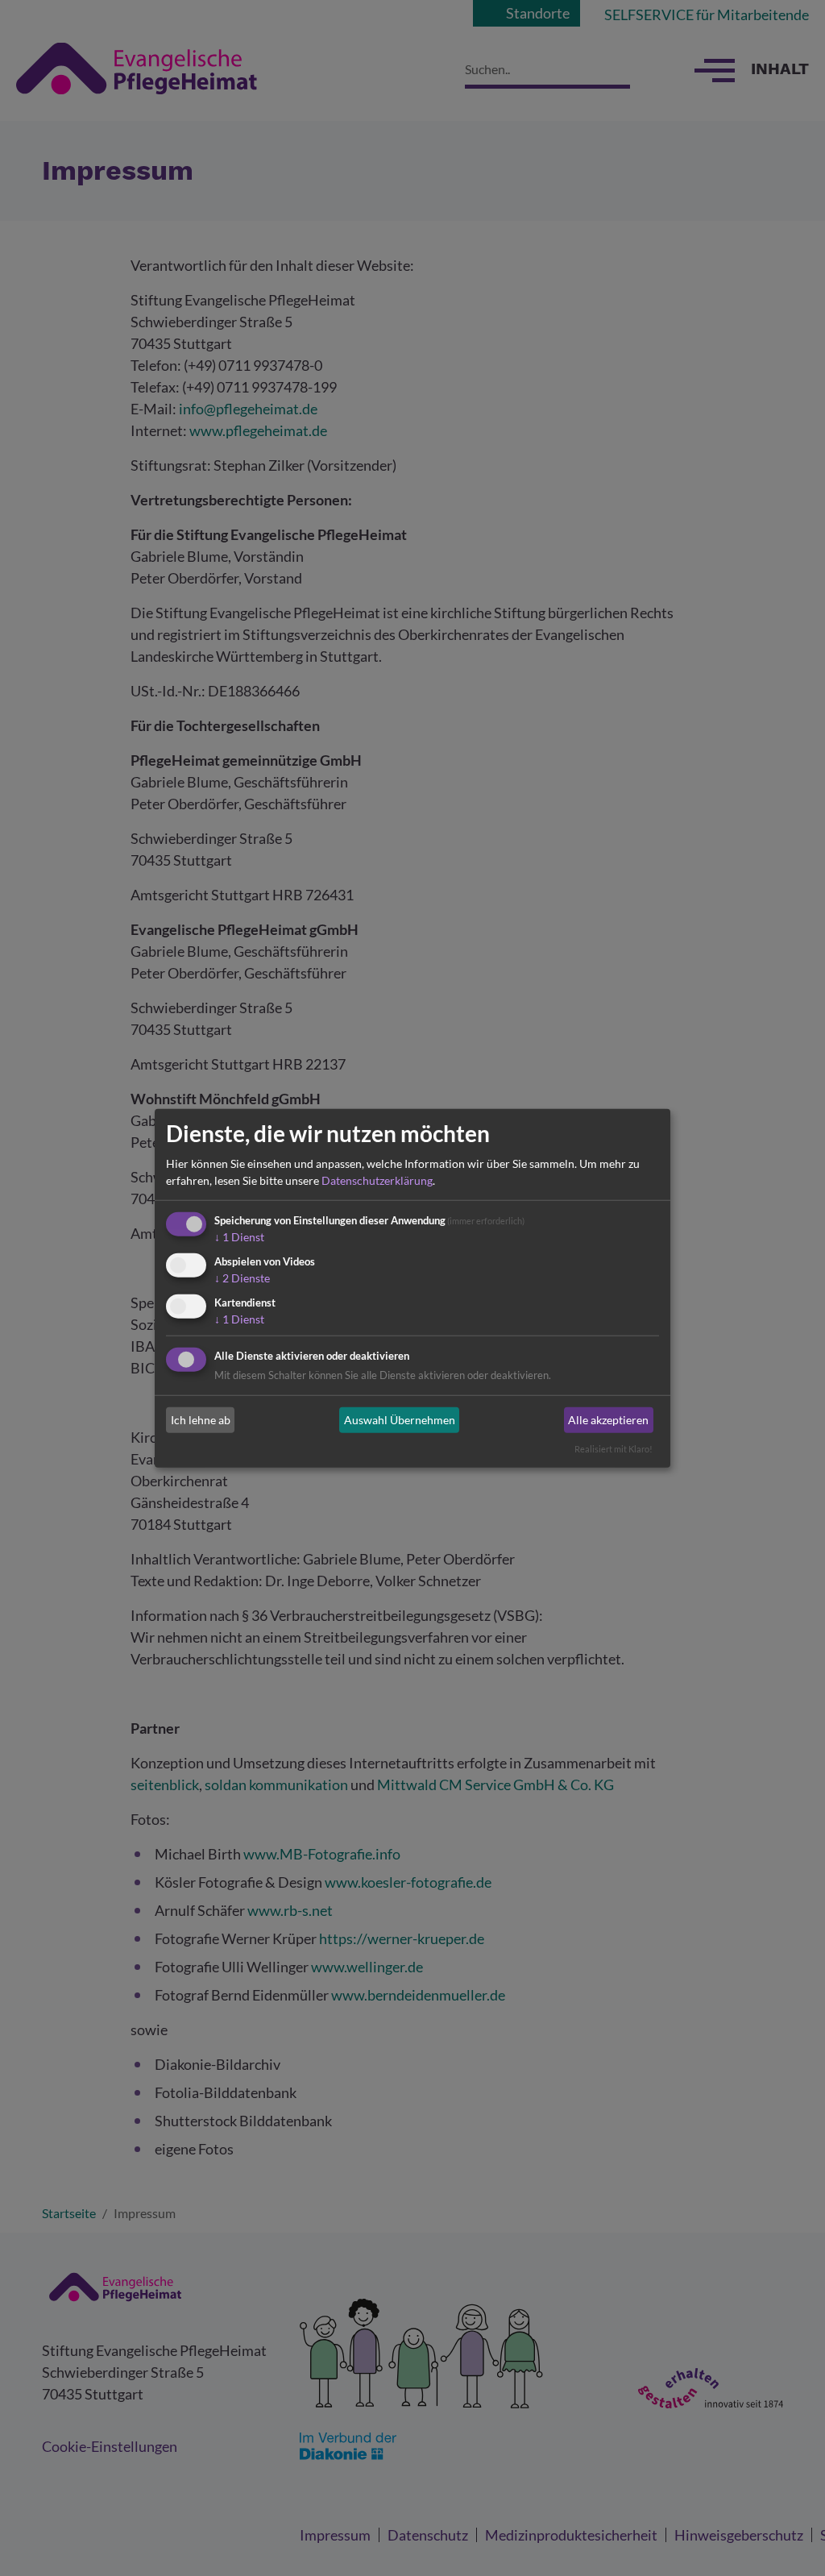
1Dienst (239, 1237)
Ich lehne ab (201, 1420)
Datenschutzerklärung (377, 1180)
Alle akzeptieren (608, 1420)
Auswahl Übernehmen (400, 1420)
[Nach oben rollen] (787, 2538)
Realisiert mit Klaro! (614, 1449)
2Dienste (242, 1278)
